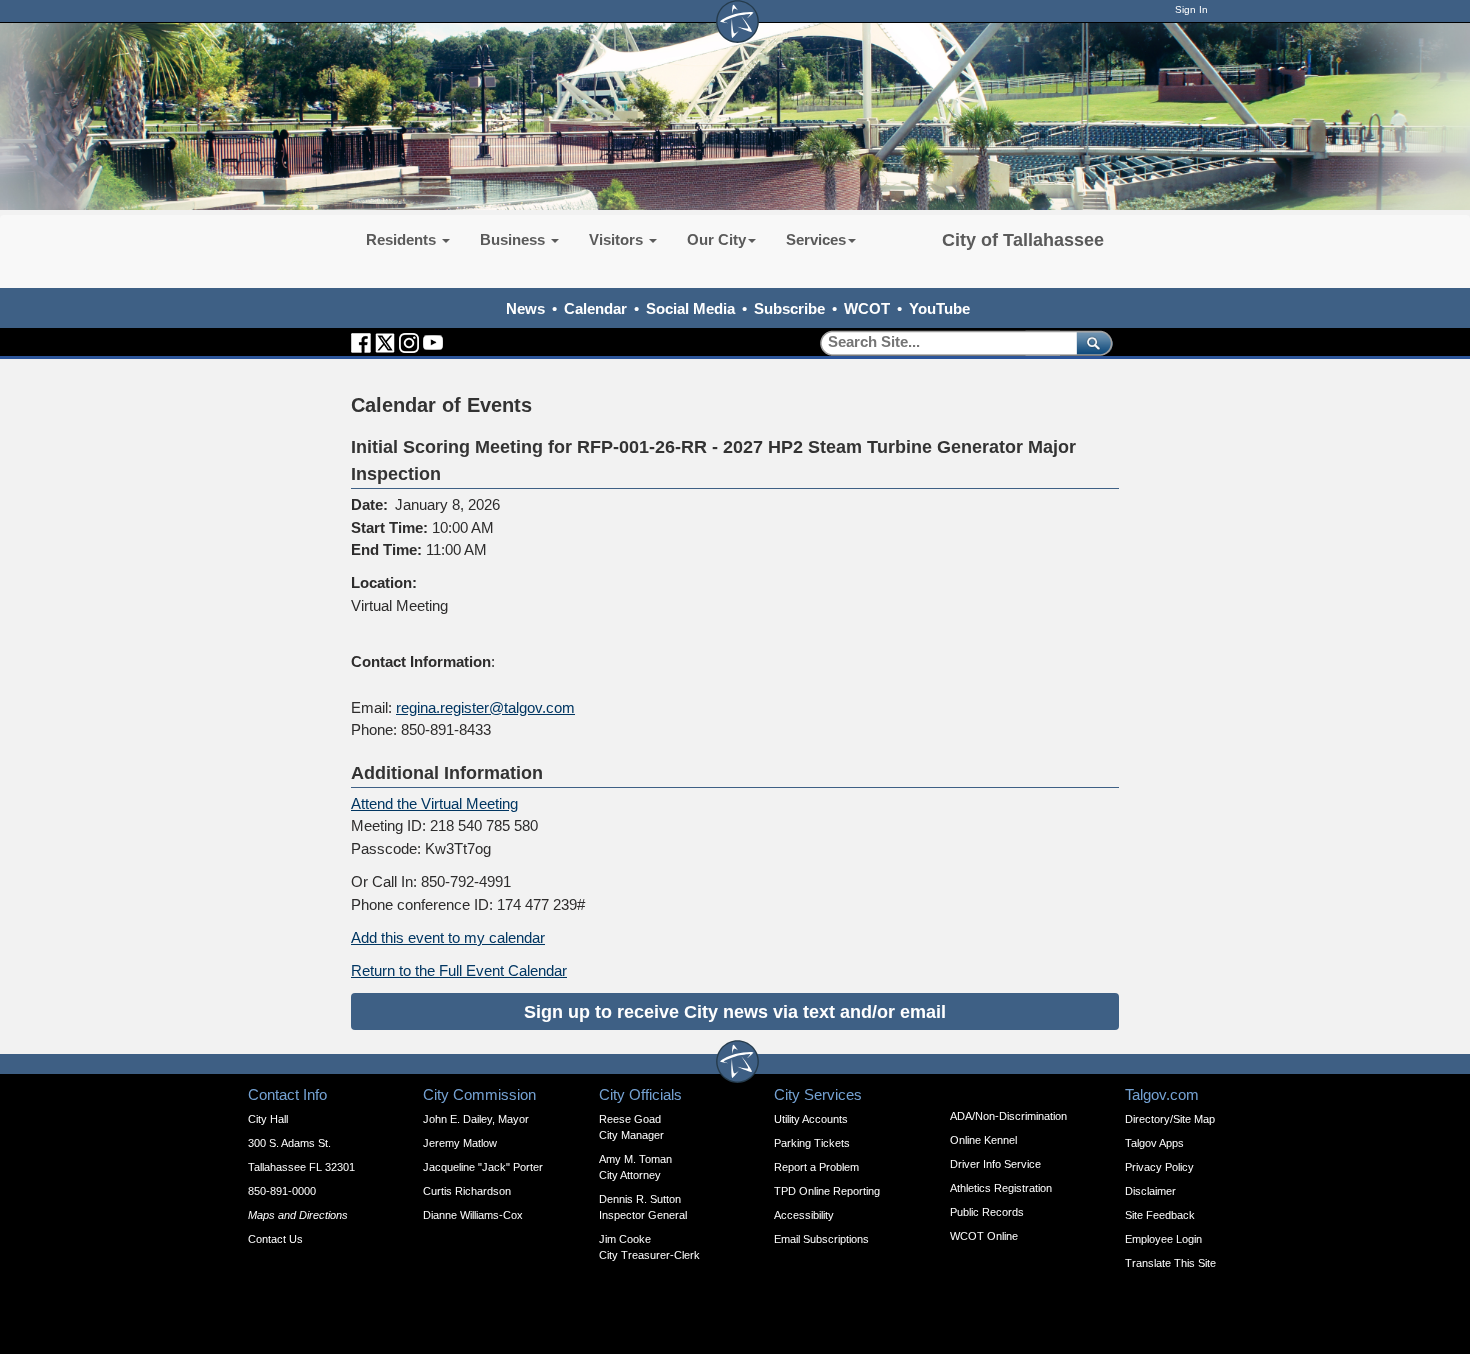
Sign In (1191, 9)
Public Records (987, 1212)
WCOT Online (984, 1236)
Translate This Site (1170, 1263)
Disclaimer (1150, 1191)
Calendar (595, 308)
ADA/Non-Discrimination (1008, 1116)
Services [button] (816, 239)
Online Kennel (983, 1140)
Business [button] (514, 239)
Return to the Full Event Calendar (459, 970)
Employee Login (1163, 1239)
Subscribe (789, 308)
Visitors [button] (618, 239)
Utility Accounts (811, 1119)
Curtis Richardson (467, 1191)
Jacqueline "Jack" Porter (483, 1167)
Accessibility (804, 1215)
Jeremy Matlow (460, 1143)
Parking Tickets (812, 1143)
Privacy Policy (1159, 1167)
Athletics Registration (1001, 1188)
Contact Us (275, 1239)
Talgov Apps (1154, 1143)
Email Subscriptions (821, 1239)
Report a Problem (816, 1167)
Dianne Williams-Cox (473, 1215)
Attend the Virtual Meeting (434, 803)
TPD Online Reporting (827, 1191)
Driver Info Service (995, 1164)
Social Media (690, 308)
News (525, 308)
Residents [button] (403, 239)
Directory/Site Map (1170, 1119)
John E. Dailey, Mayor (476, 1119)
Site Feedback (1160, 1215)
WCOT (867, 308)
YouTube (939, 308)
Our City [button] (716, 239)
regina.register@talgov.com (485, 707)
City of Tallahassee (1023, 240)
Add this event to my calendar (448, 937)
